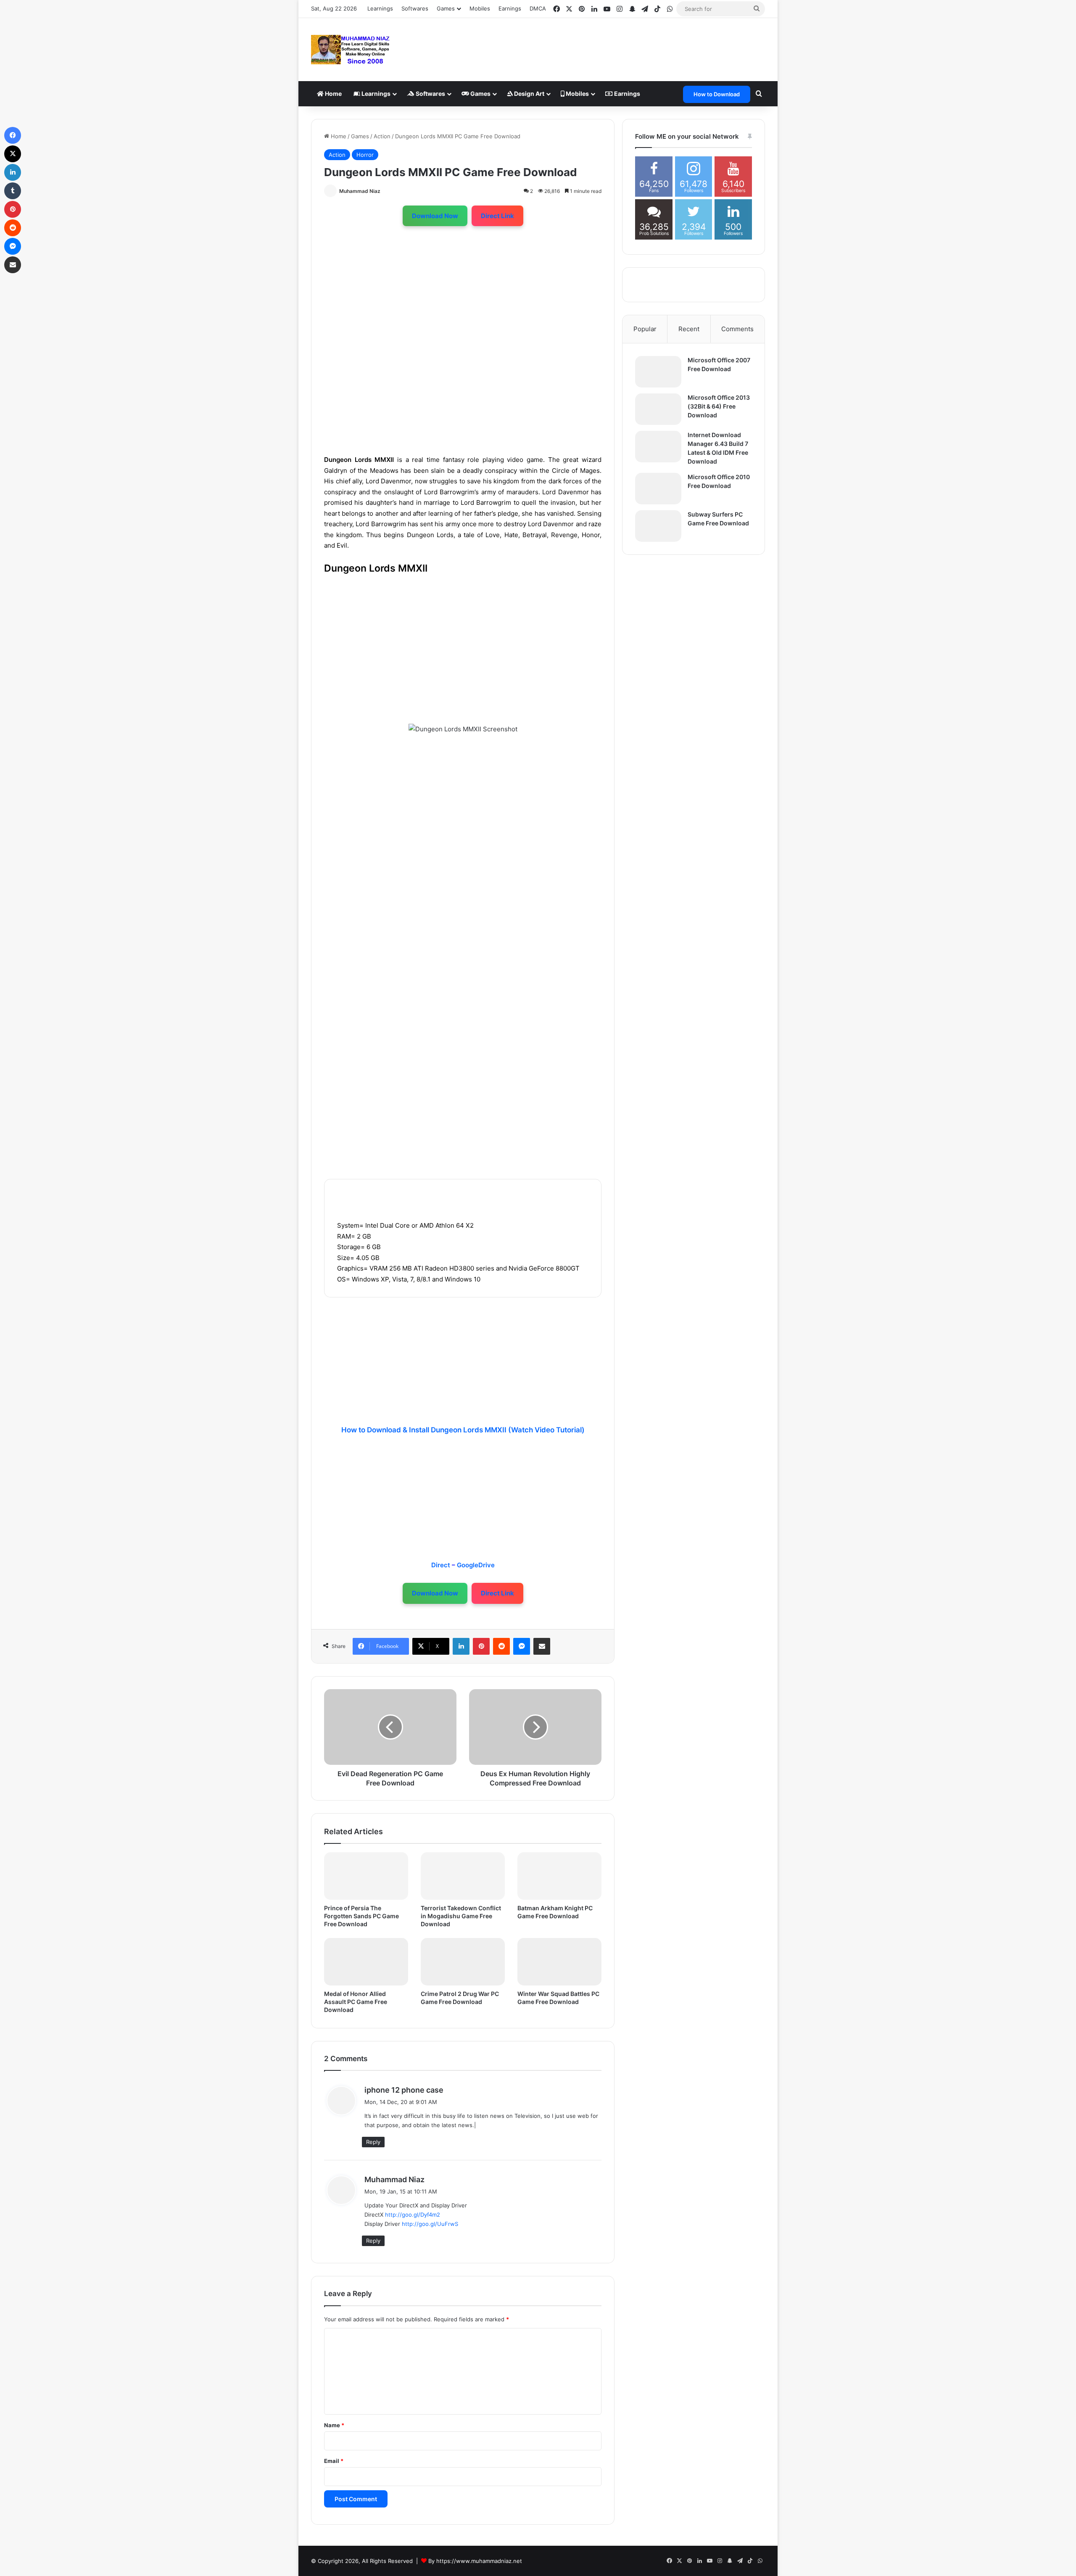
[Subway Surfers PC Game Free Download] (658, 526)
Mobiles (480, 8)
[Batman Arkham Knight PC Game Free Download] (559, 1876)
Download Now (435, 216)
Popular (645, 329)
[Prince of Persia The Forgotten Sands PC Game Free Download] (366, 1876)
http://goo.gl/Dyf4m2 (413, 2215)
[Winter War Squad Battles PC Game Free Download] (559, 1962)
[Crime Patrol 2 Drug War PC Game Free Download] (463, 1962)
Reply (373, 2142)
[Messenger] (522, 1646)
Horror (365, 155)
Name (334, 2425)
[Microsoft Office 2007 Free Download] (658, 372)
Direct (442, 1565)
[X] (13, 154)
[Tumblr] (13, 191)
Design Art (529, 94)
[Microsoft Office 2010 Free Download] (658, 489)
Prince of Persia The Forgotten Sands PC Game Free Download (361, 1916)
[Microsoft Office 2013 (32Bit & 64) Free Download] (658, 409)
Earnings (510, 8)
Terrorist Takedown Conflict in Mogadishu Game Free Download (461, 1916)
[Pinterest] (481, 1646)
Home (333, 94)
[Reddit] (501, 1646)
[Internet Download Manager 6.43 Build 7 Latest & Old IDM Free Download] (658, 447)
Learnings (380, 8)
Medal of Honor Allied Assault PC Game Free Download (356, 2002)
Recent (689, 329)
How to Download (717, 94)
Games (480, 94)
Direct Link (497, 216)
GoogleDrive (476, 1565)
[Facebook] (13, 135)
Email (334, 2461)
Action (382, 136)
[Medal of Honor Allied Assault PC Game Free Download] (366, 1962)
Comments (737, 329)
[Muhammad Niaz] (351, 50)
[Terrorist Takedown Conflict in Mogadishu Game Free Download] (463, 1876)
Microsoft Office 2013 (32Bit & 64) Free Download (719, 406)
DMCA (538, 8)
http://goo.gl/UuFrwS (430, 2224)
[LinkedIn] (461, 1646)
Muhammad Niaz (360, 191)
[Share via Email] (542, 1646)
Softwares (415, 8)
